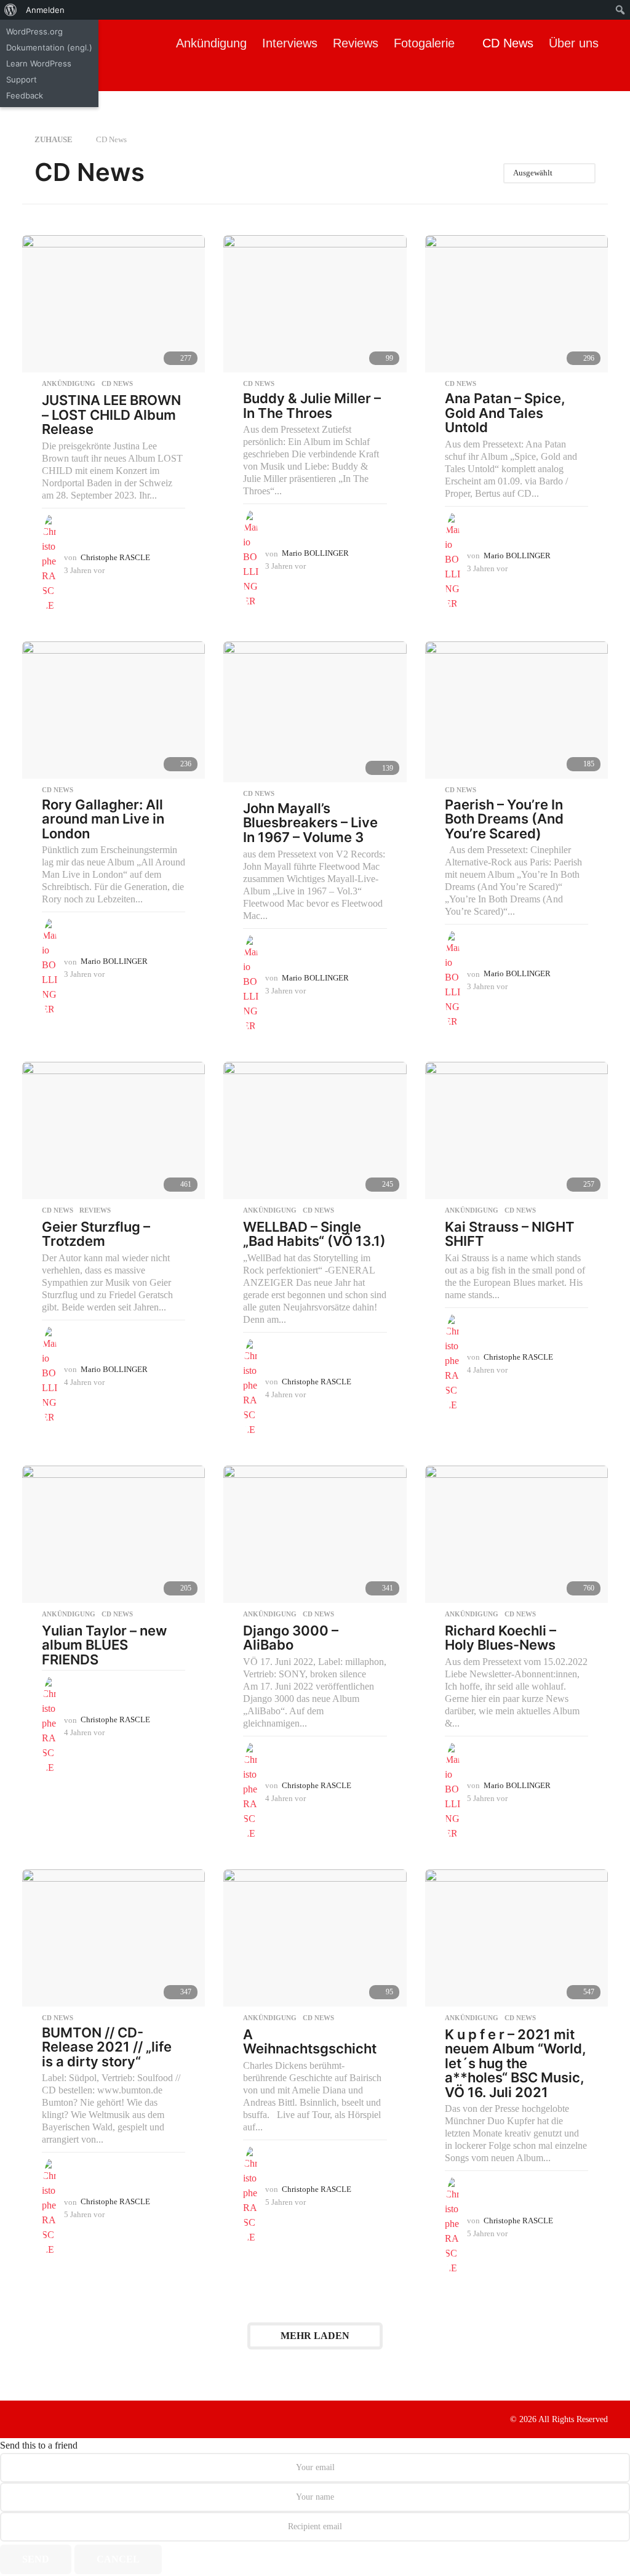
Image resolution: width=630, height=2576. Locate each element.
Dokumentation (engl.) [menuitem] (49, 47)
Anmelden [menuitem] (45, 10)
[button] (172, 79)
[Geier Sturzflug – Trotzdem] (114, 1130)
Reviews (356, 43)
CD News (508, 43)
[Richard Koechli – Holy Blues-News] (516, 1534)
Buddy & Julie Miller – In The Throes (312, 406)
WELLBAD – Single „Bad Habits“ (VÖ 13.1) (314, 1234)
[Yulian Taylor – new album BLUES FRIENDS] (114, 1534)
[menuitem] (11, 10)
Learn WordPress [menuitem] (39, 63)
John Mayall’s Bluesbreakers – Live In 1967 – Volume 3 (310, 823)
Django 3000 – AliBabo (291, 1638)
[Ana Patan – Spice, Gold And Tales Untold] (516, 304)
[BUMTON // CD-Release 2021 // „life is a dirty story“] (114, 1938)
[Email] (103, 2418)
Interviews (290, 43)
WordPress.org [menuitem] (34, 31)
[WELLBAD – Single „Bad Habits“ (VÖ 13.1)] (315, 1130)
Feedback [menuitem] (25, 95)
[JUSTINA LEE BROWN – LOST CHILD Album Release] (114, 304)
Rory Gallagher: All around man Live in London (103, 819)
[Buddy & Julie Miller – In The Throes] (315, 304)
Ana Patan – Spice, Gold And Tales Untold (505, 413)
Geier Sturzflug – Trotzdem (96, 1234)
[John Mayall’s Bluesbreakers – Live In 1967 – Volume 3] (315, 712)
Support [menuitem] (22, 79)
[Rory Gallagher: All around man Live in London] (114, 710)
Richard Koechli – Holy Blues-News (500, 1638)
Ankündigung (211, 43)
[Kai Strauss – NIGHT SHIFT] (516, 1130)
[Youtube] (78, 2418)
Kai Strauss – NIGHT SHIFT (510, 1234)
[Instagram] (52, 2418)
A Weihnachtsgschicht (310, 2042)
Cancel (118, 2559)
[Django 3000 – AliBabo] (315, 1534)
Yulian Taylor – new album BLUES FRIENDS (104, 1645)
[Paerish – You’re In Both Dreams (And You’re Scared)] (516, 710)
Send (36, 2559)
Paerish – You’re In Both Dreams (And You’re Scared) (504, 819)
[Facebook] (27, 2418)
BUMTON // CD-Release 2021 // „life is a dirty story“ (107, 2047)
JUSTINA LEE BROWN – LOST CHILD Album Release (111, 415)
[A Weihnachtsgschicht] (315, 1938)
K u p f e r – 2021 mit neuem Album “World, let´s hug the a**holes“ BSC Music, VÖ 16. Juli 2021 (516, 2063)
